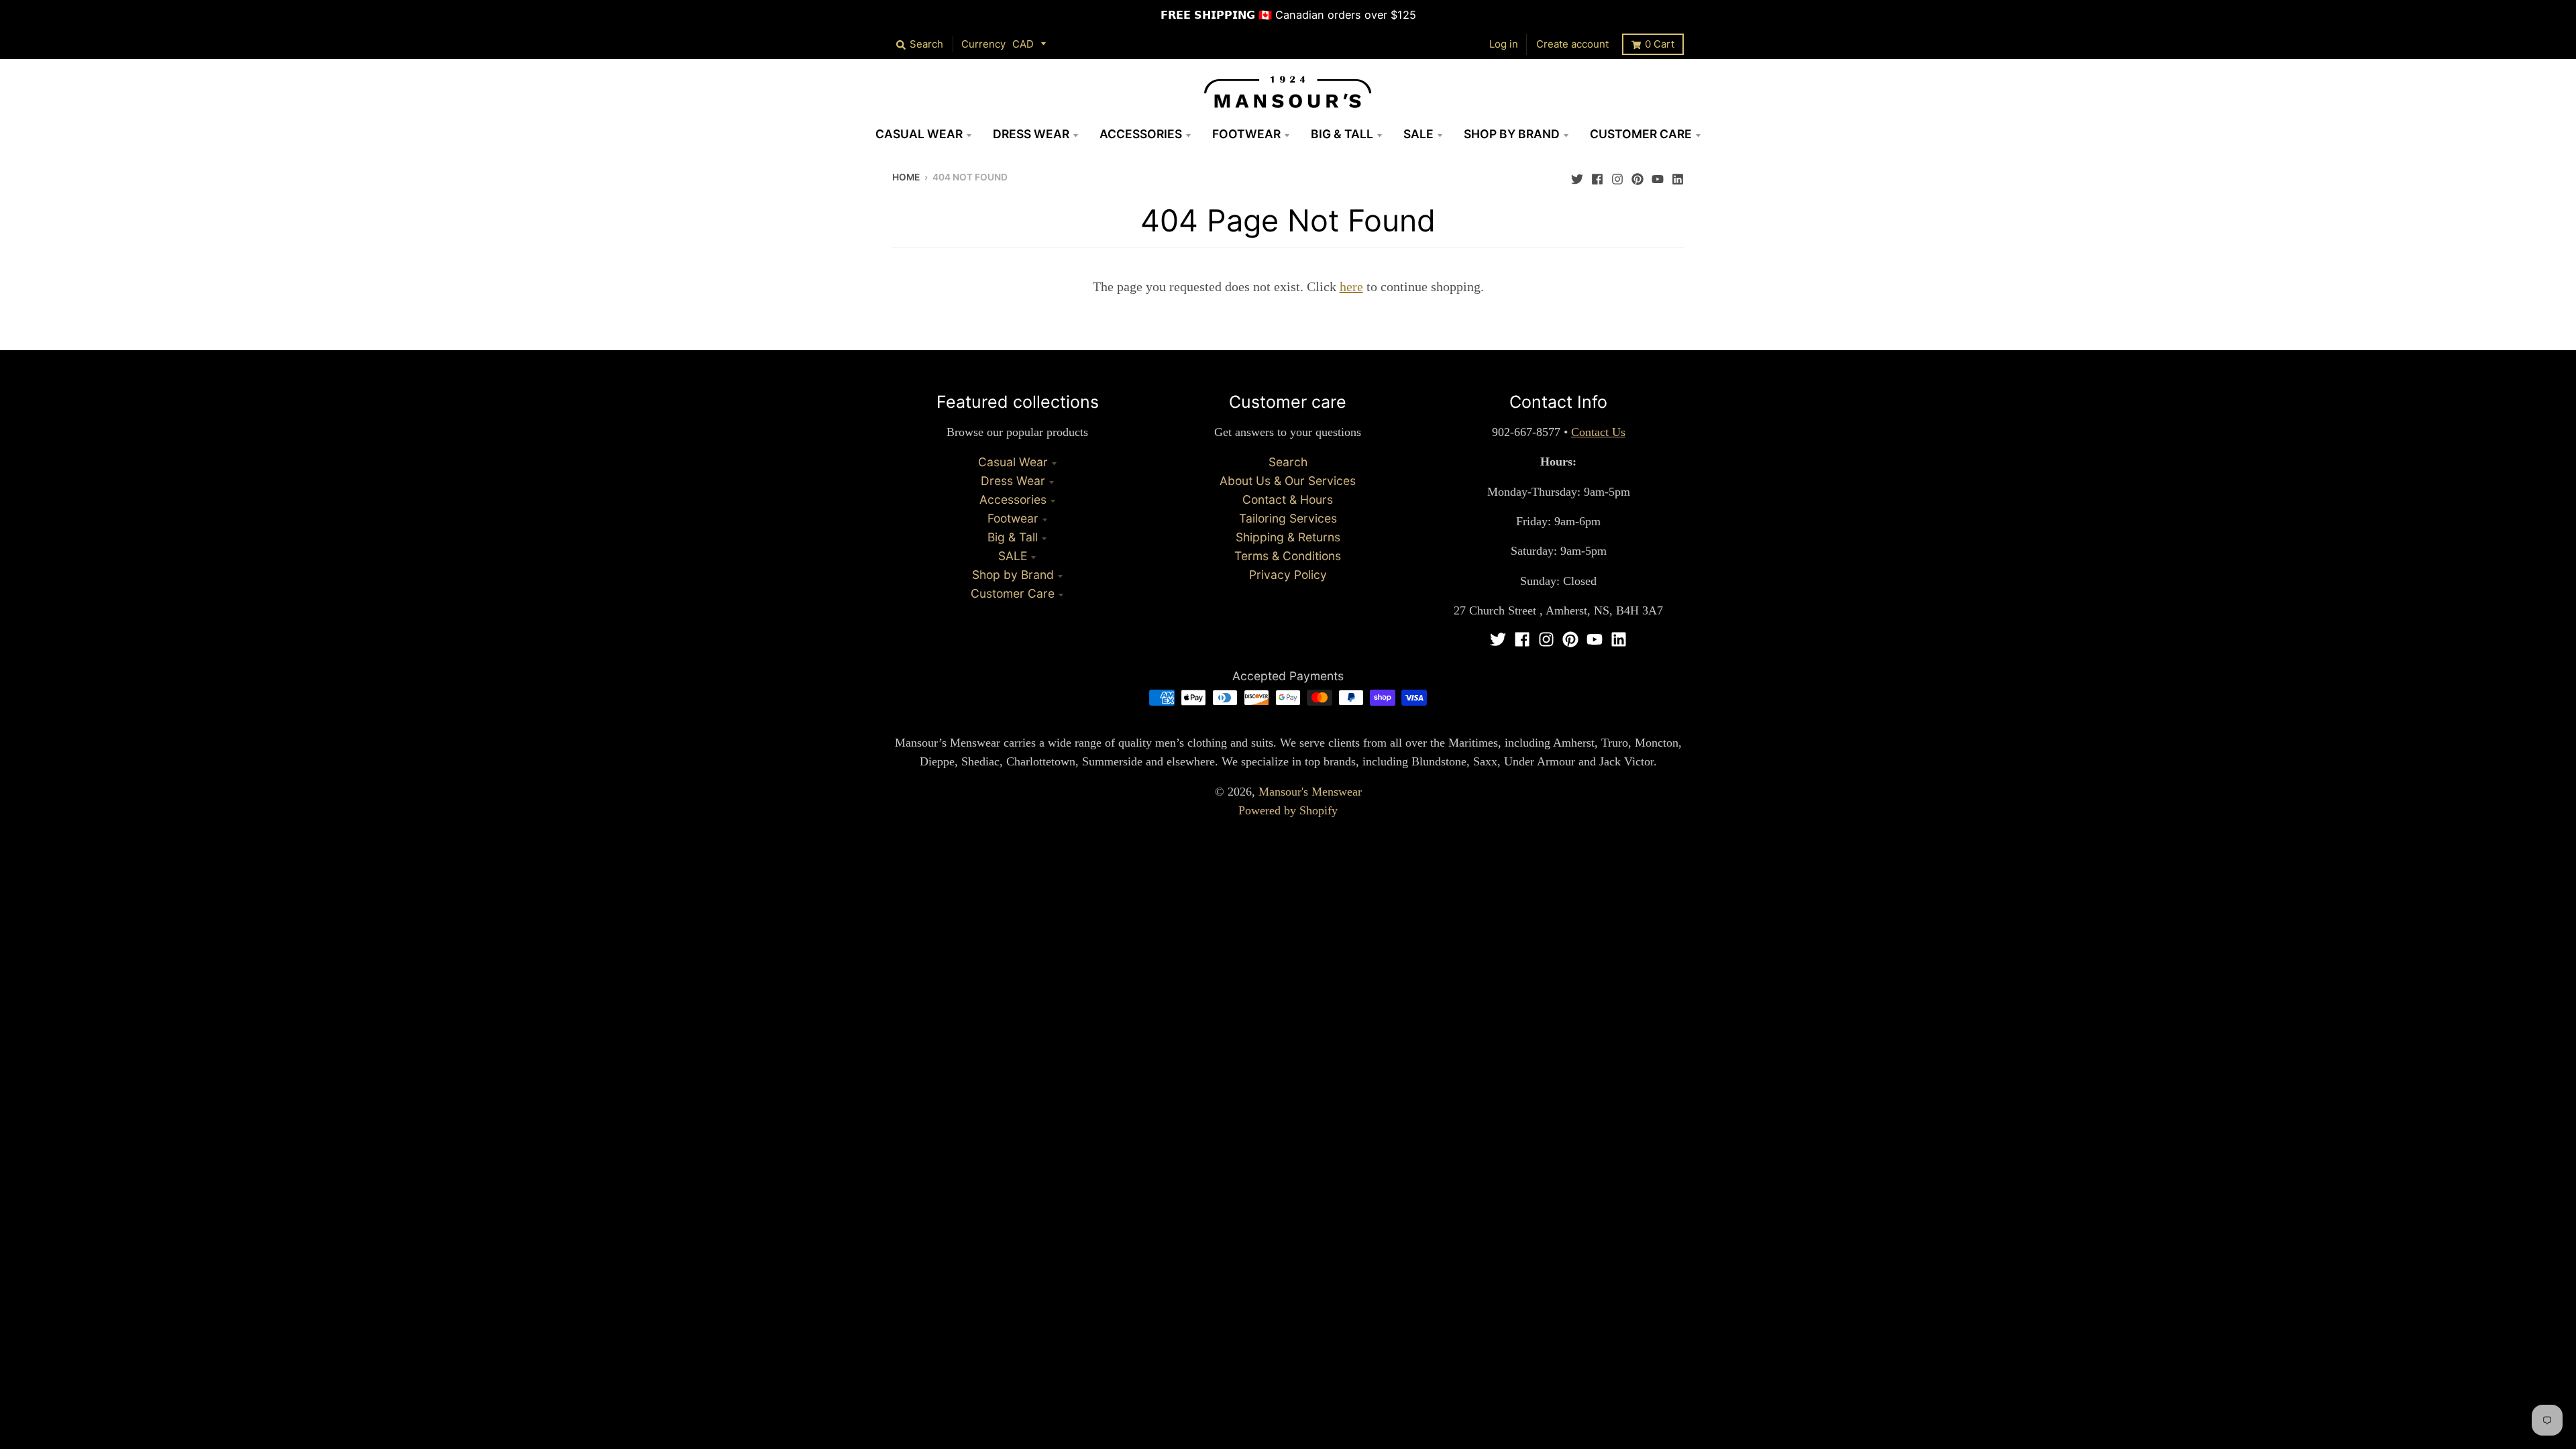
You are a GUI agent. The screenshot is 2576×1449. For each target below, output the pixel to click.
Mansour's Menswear (1310, 792)
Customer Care (1013, 593)
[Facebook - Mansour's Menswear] (1597, 176)
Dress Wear (1013, 481)
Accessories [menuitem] (1141, 134)
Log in (1504, 44)
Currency (983, 44)
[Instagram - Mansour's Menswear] (1617, 176)
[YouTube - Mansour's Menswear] (1658, 176)
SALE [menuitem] (1418, 134)
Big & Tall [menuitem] (1342, 134)
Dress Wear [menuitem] (1031, 134)
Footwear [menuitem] (1246, 134)
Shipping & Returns (1288, 537)
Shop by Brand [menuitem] (1512, 134)
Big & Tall (1013, 537)
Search (1288, 462)
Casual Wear (1013, 462)
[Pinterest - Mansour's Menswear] (1638, 176)
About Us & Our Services (1288, 481)
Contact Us (1598, 432)
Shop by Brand (1013, 575)
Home (906, 177)
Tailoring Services (1288, 518)
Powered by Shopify (1288, 810)
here (1351, 286)
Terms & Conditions (1288, 556)
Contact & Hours (1288, 499)
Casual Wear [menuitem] (919, 134)
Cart (1660, 44)
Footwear (1013, 518)
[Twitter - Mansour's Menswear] (1577, 176)
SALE (1013, 556)
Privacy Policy (1288, 575)
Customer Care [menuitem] (1641, 134)
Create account (1572, 44)
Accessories (1013, 499)
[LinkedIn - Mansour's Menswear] (1678, 176)
